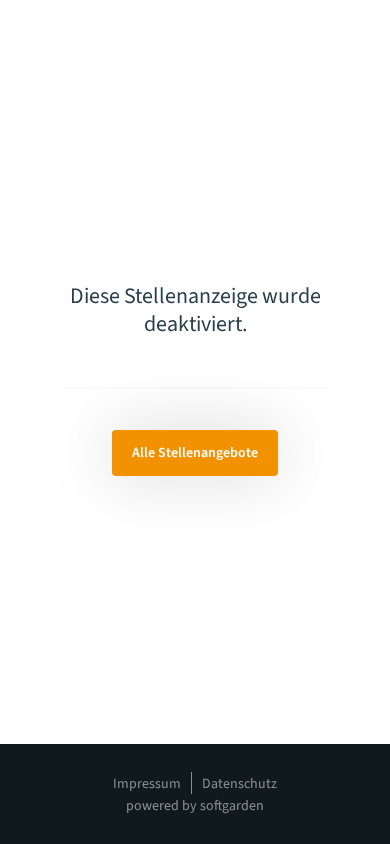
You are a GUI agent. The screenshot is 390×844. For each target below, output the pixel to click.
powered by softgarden (195, 806)
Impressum (147, 784)
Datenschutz (239, 784)
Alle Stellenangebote (195, 453)
